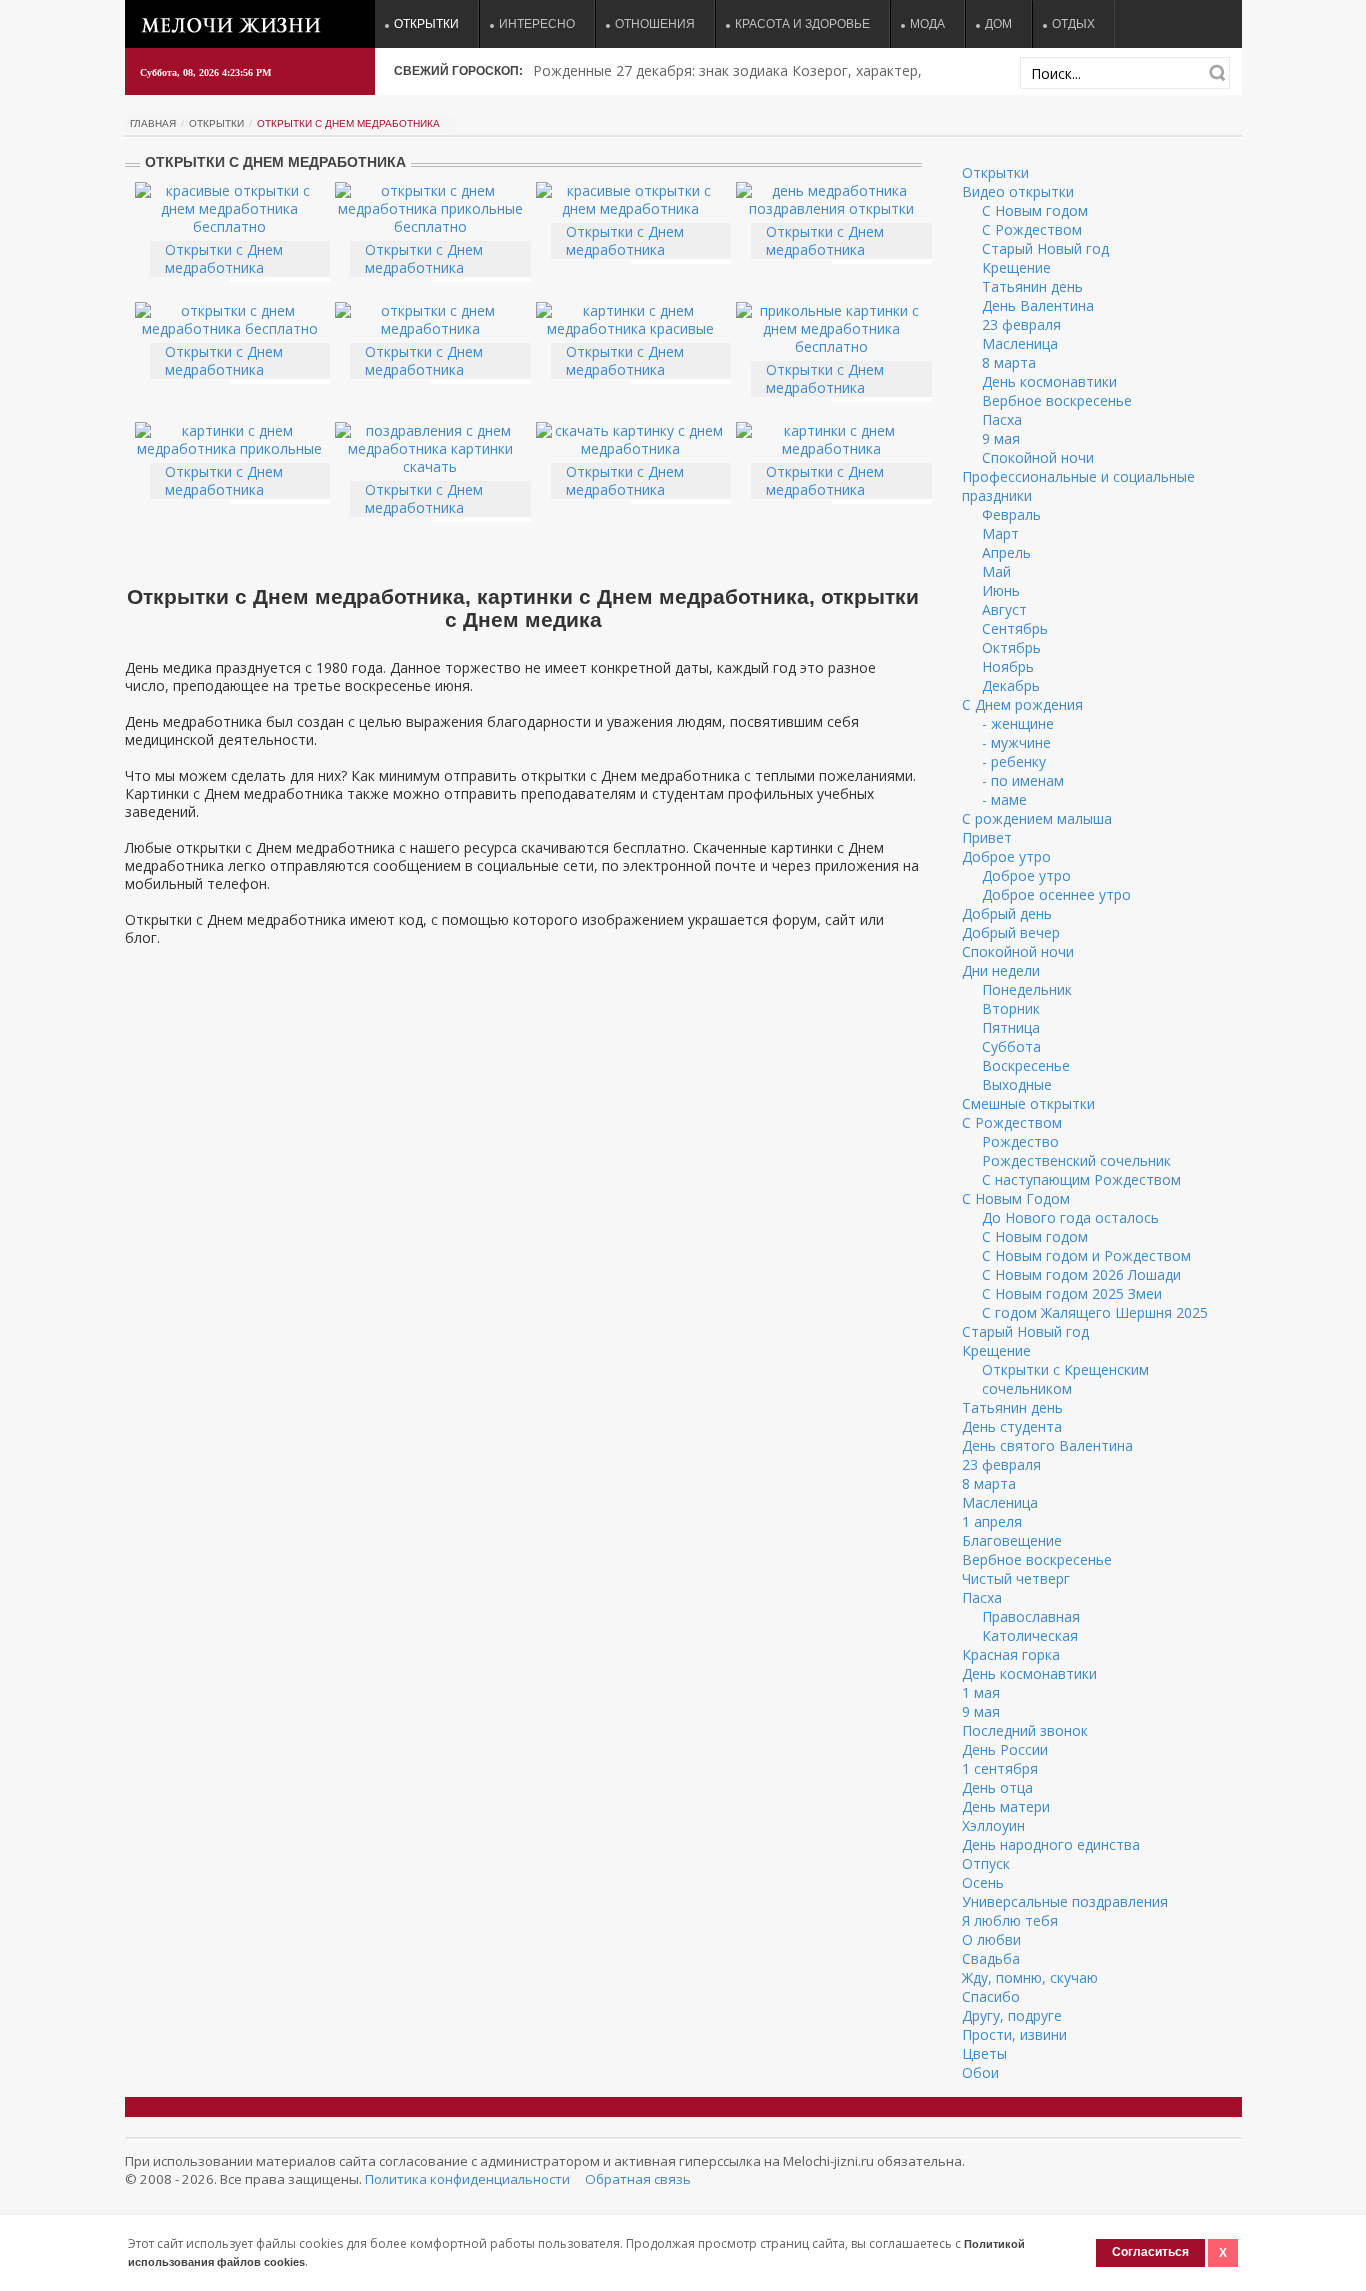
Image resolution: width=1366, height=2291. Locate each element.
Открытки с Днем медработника (224, 258)
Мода (927, 24)
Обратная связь (638, 2179)
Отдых (1073, 24)
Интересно (537, 24)
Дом (998, 24)
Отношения (655, 24)
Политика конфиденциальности (467, 2179)
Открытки (426, 24)
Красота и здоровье (802, 24)
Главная (153, 123)
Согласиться (1150, 2252)
